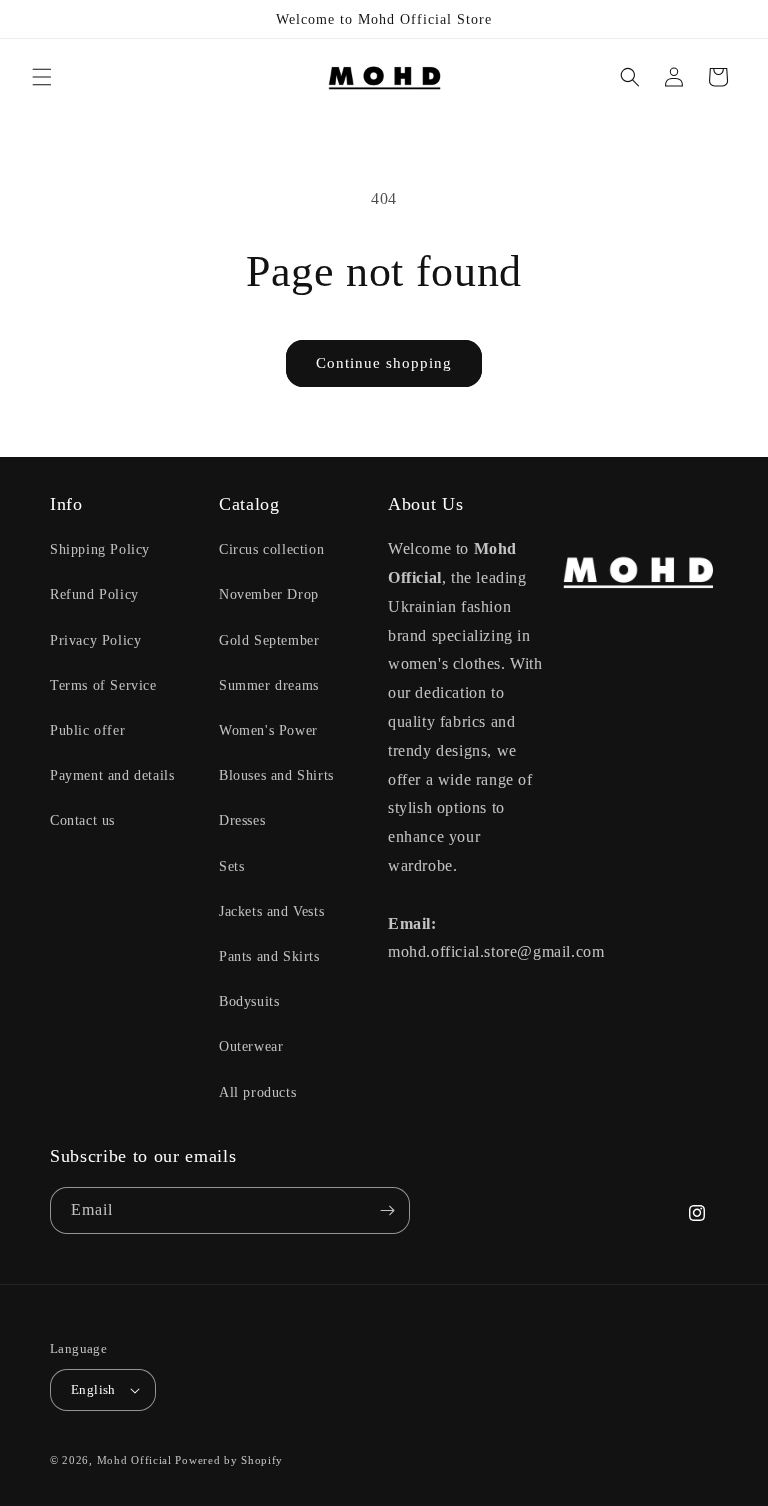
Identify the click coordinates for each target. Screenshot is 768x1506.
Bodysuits (249, 1001)
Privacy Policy (95, 640)
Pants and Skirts (269, 956)
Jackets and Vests (271, 911)
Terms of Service (103, 685)
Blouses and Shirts (276, 775)
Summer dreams (269, 685)
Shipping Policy (100, 549)
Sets (231, 866)
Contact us (82, 820)
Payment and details (112, 775)
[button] (42, 77)
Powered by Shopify (229, 1460)
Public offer (87, 730)
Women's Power (268, 730)
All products (257, 1092)
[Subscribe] (387, 1210)
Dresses (242, 820)
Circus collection (271, 549)
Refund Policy (94, 594)
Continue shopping (384, 363)
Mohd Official (134, 1460)
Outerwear (251, 1046)
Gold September (269, 640)
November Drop (269, 594)
